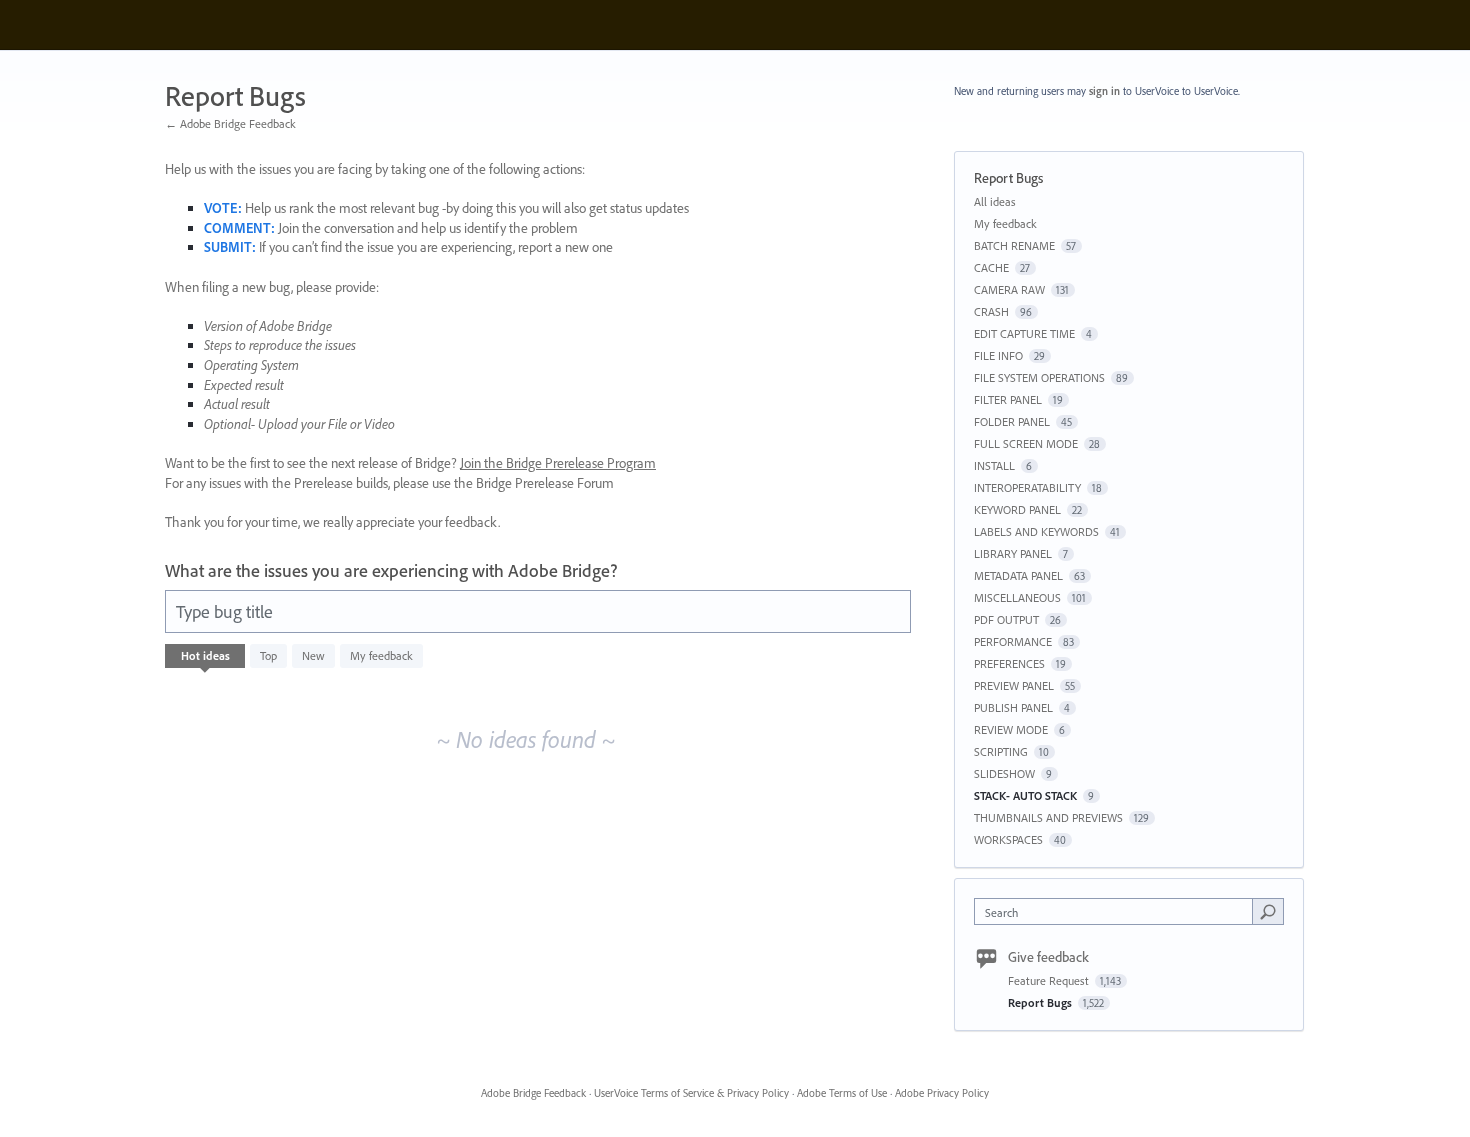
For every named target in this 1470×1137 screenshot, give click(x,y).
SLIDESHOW (1004, 773)
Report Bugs (1041, 1002)
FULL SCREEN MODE (1026, 443)
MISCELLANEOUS (1017, 597)
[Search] (1268, 911)
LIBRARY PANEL (1013, 553)
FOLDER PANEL (1012, 421)
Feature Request (1050, 980)
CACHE (991, 267)
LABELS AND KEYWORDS (1036, 531)
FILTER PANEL (1008, 399)
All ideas (995, 201)
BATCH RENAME (1014, 245)
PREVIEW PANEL (1014, 685)
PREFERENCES (1009, 663)
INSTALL (994, 465)
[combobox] (1118, 911)
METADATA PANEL (1018, 575)
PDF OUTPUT (1006, 619)
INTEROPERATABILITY (1027, 487)
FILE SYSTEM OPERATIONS (1039, 377)
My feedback (381, 655)
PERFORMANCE (1013, 641)
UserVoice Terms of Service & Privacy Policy (691, 1093)
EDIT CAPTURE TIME (1024, 333)
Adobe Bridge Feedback (533, 1093)
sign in (1104, 91)
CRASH (991, 311)
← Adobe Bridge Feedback (230, 123)
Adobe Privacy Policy (942, 1093)
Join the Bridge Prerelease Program (558, 463)
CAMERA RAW (1009, 289)
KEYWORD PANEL (1017, 509)
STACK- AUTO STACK (1025, 795)
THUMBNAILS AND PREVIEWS (1048, 817)
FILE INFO (998, 355)
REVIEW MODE (1011, 729)
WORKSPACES (1008, 839)
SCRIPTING (1001, 751)
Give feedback (1048, 957)
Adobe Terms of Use (842, 1093)
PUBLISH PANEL (1013, 707)
